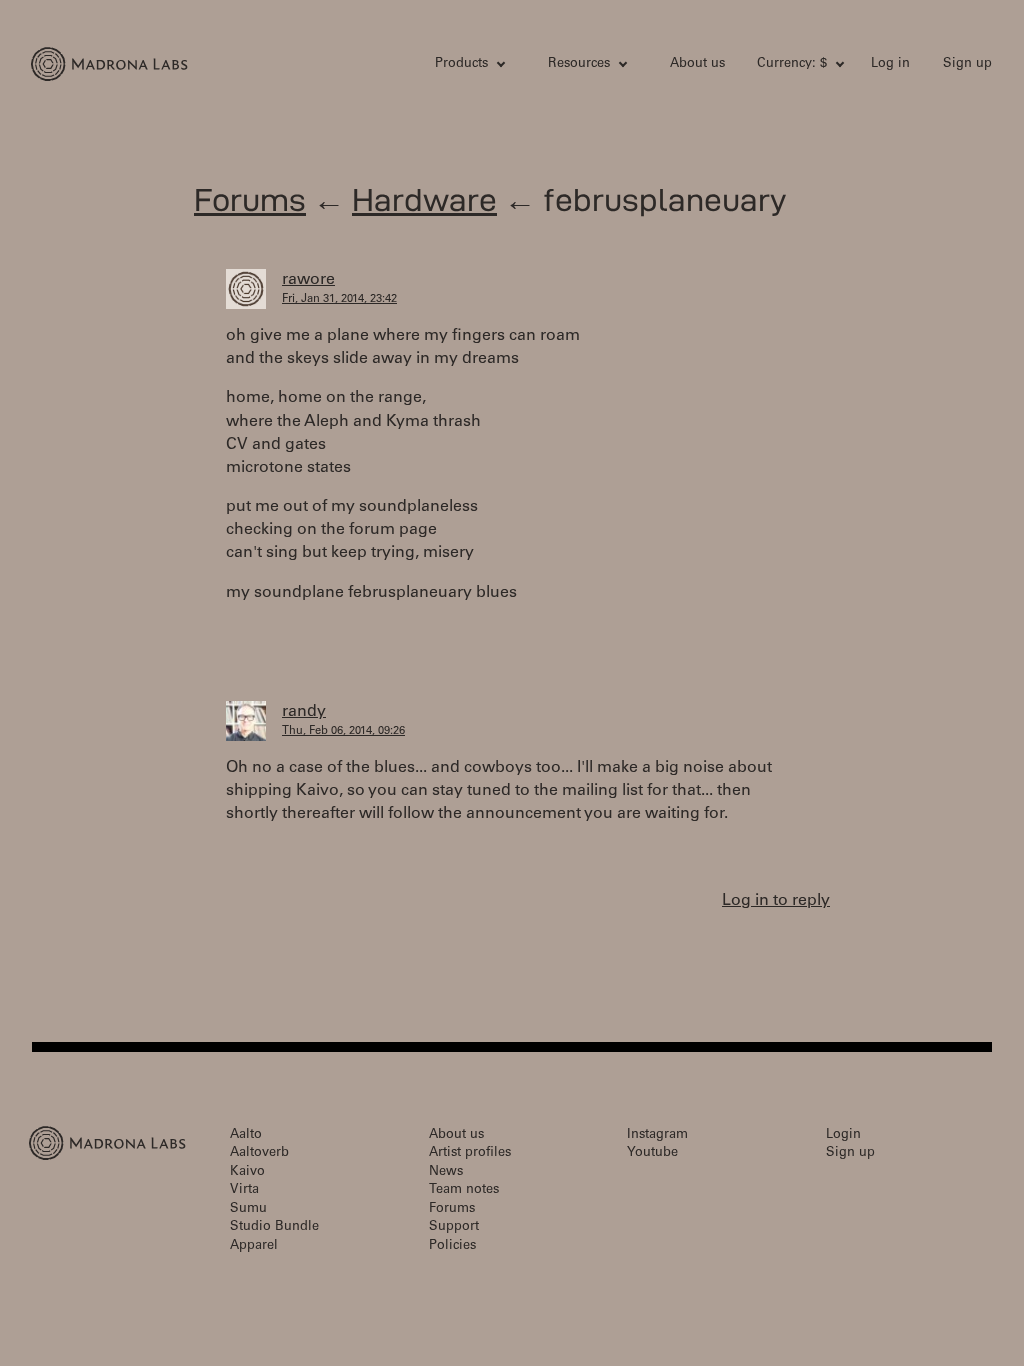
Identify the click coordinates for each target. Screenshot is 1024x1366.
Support (454, 1227)
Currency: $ (792, 64)
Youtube (652, 1153)
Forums (250, 199)
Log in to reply (776, 901)
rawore (308, 280)
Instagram (657, 1135)
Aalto (246, 1135)
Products (461, 64)
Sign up (967, 64)
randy (304, 712)
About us (697, 64)
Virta (244, 1190)
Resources (579, 64)
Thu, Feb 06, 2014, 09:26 (343, 731)
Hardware (424, 199)
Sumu (248, 1209)
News (446, 1172)
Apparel (254, 1246)
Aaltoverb (259, 1153)
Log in (890, 64)
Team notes (464, 1190)
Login (843, 1135)
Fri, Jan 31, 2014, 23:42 (339, 299)
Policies (452, 1246)
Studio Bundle (274, 1227)
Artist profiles (470, 1153)
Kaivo (247, 1172)
